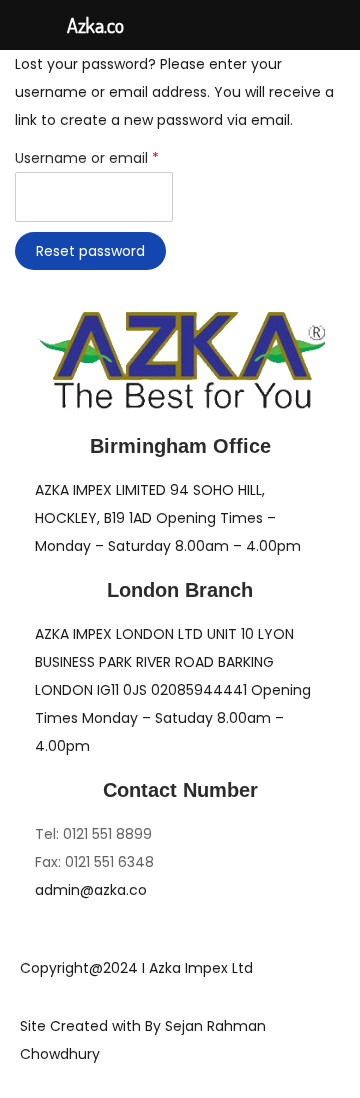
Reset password (90, 251)
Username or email (94, 156)
